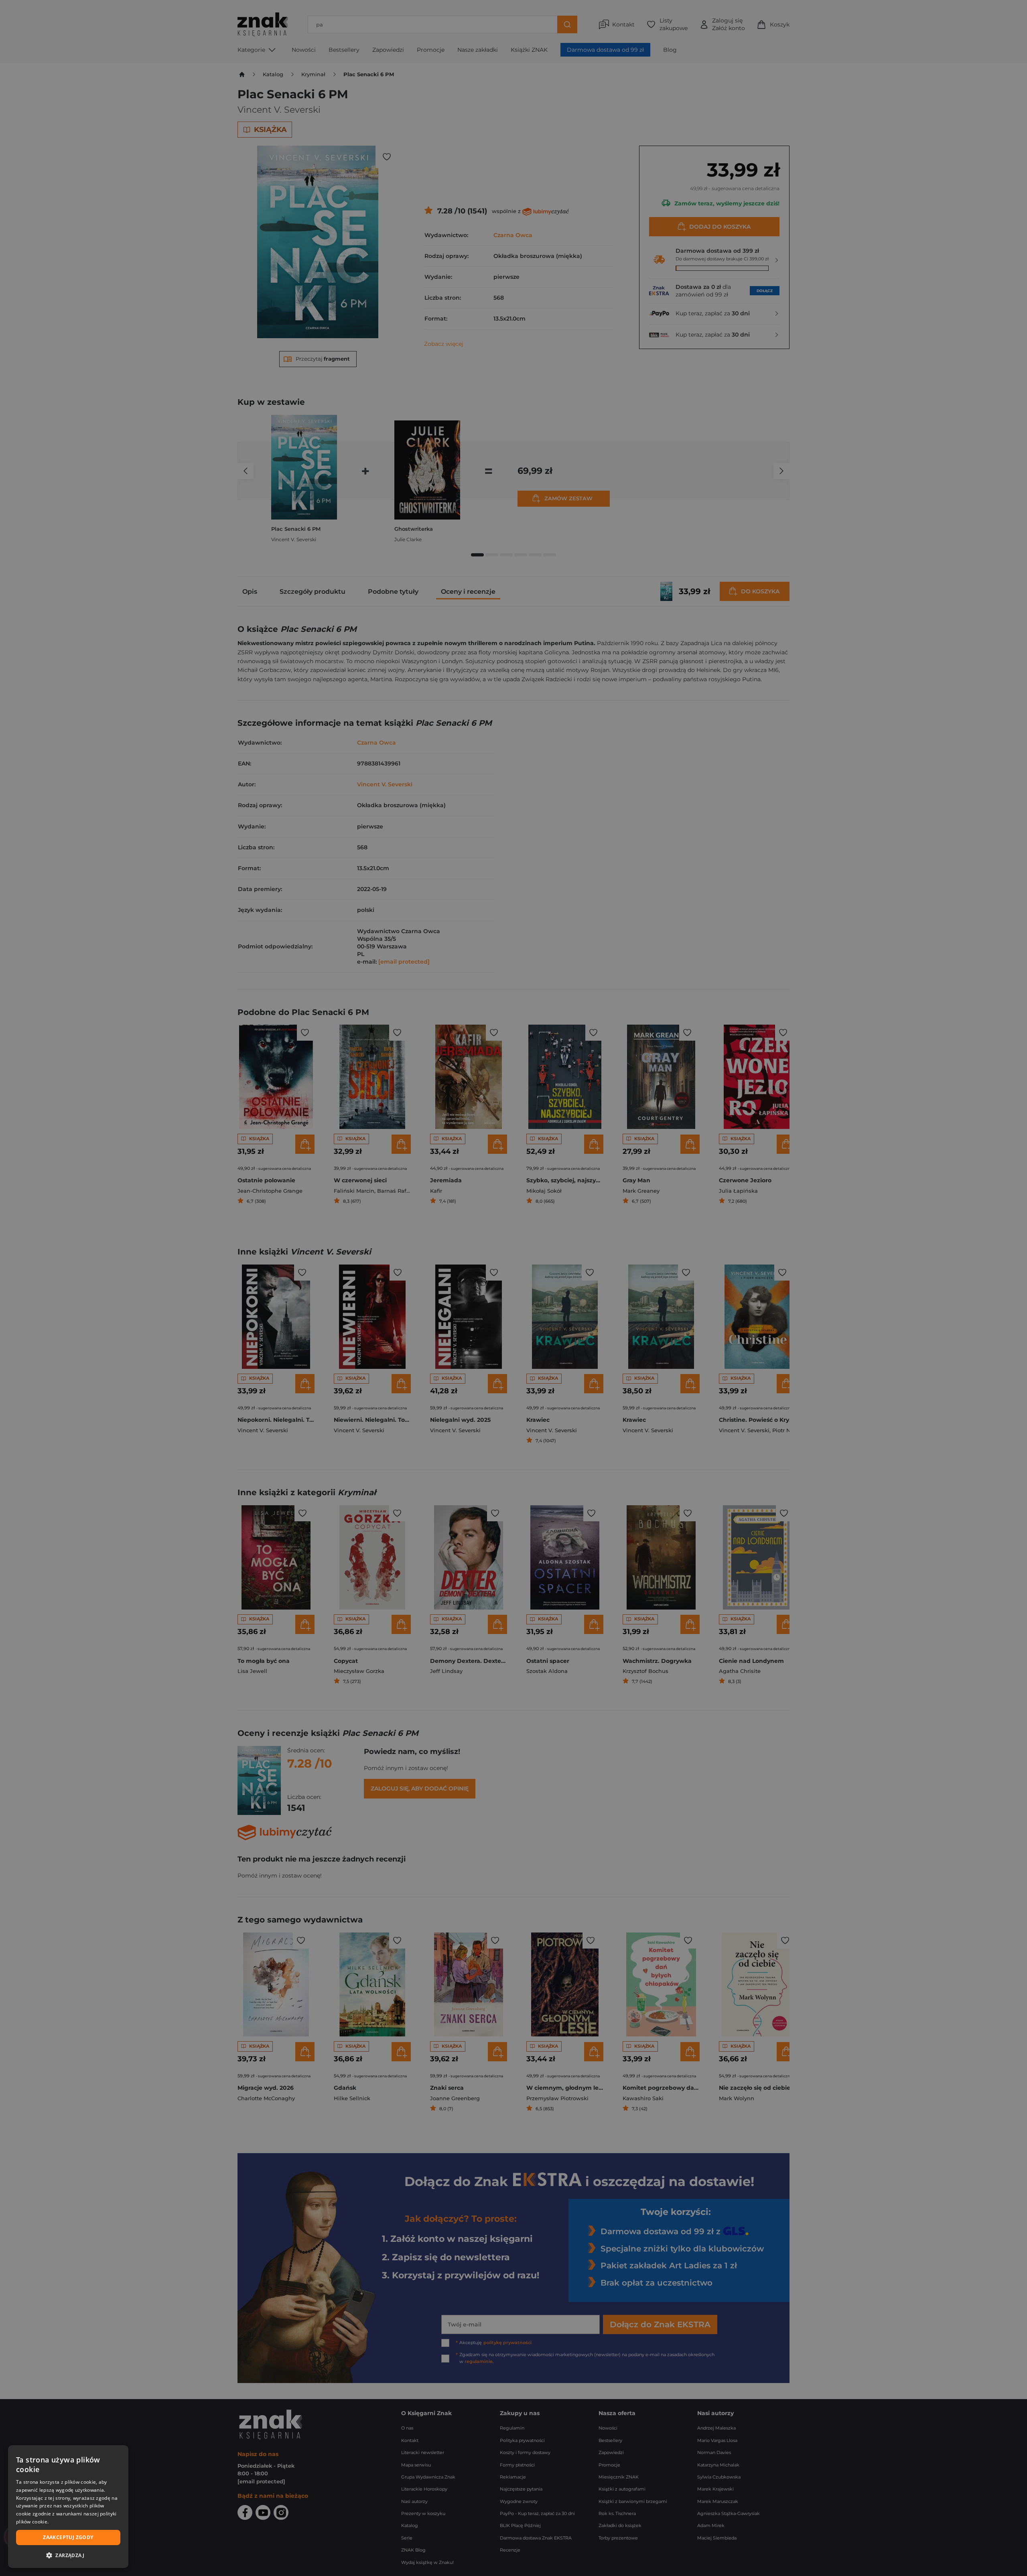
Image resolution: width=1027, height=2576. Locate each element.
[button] (68, 2555)
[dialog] (68, 2507)
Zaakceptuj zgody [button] (68, 2537)
